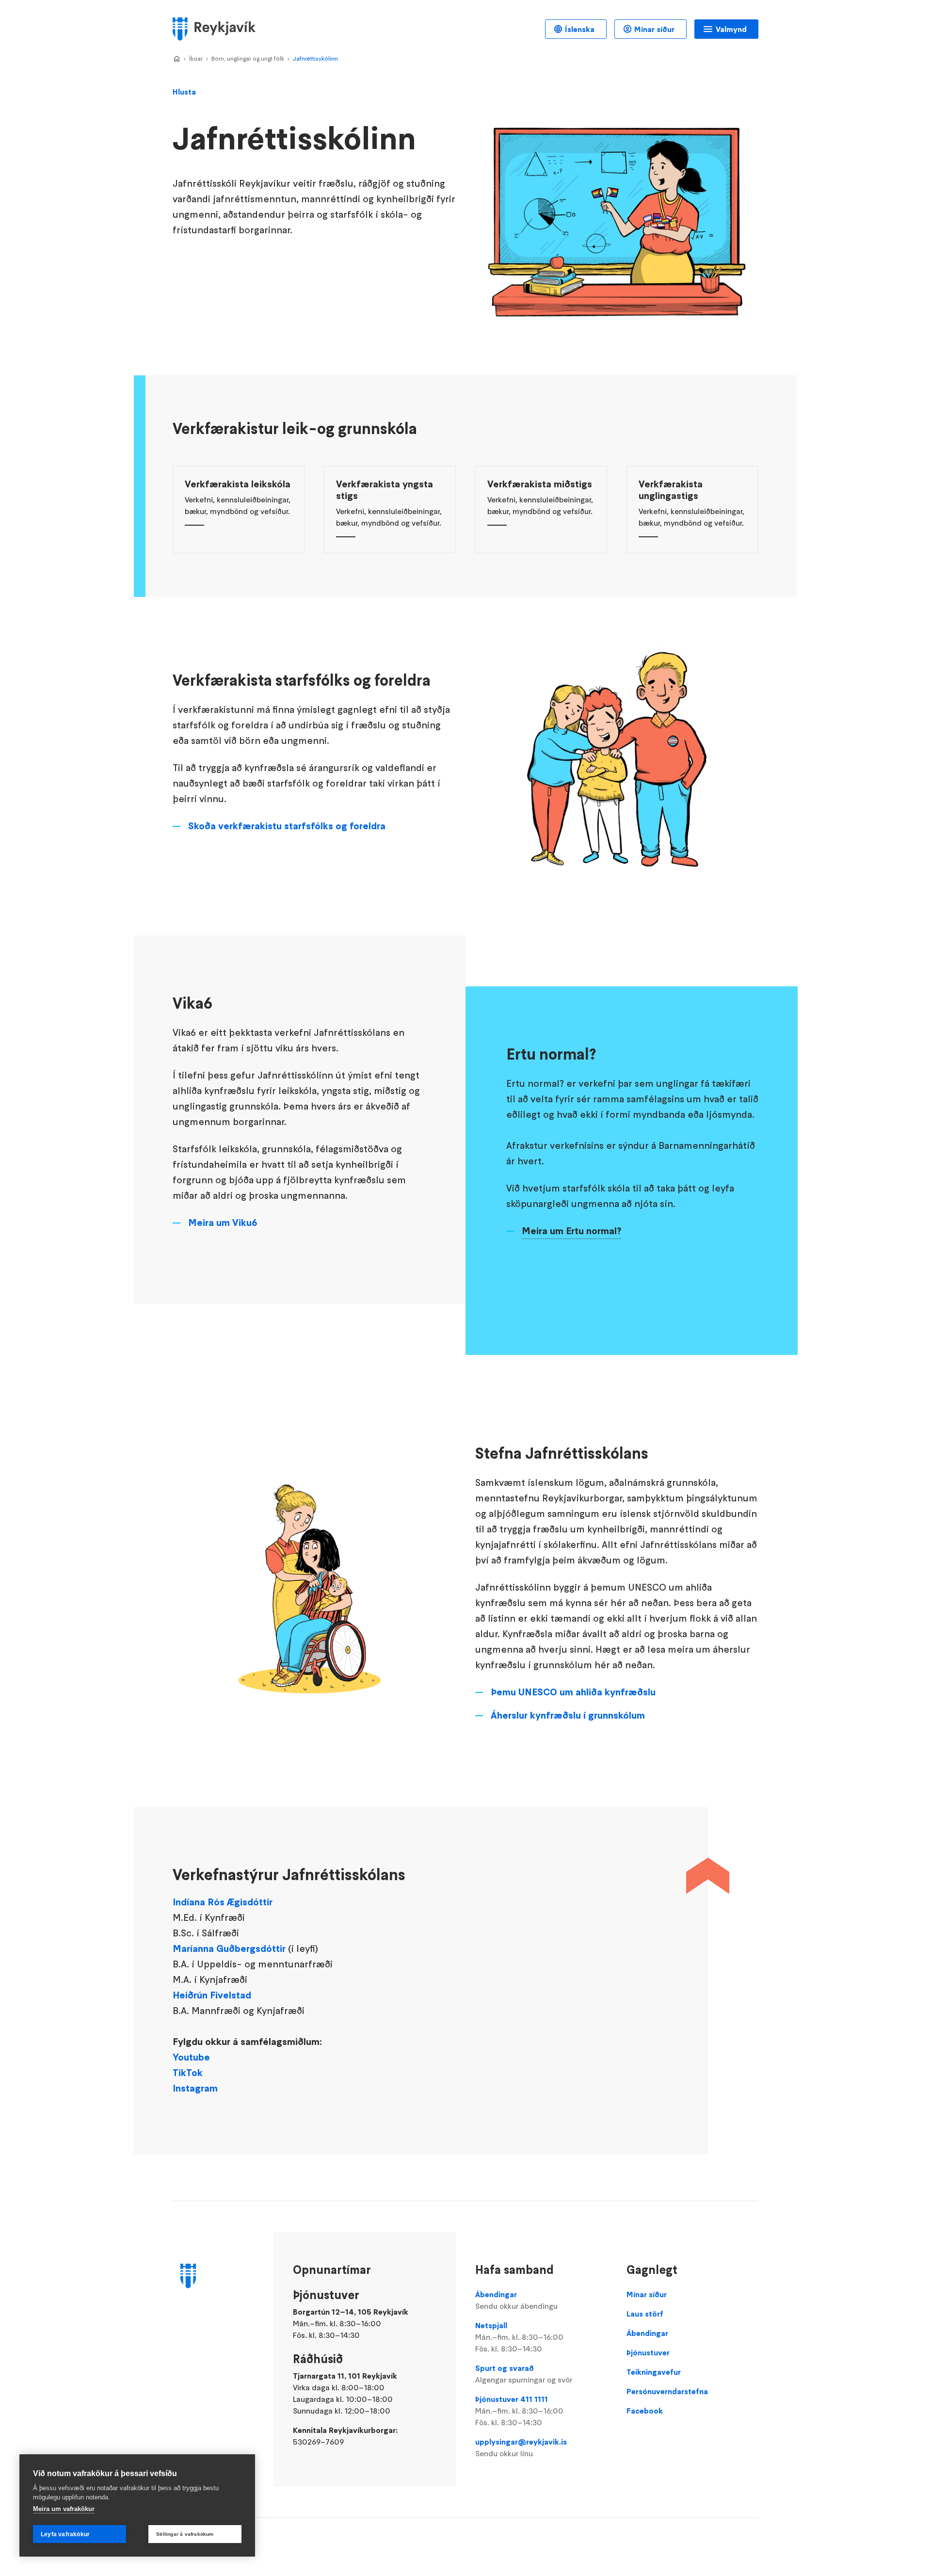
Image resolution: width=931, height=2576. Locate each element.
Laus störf (645, 2314)
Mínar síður (654, 29)
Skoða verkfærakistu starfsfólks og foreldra (287, 826)
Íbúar (196, 58)
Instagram (195, 2088)
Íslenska (580, 29)
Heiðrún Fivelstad (212, 1995)
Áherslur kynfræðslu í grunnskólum (568, 1715)
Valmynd (731, 29)
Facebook (645, 2411)
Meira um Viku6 (223, 1223)
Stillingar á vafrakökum (185, 2534)
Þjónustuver (648, 2352)
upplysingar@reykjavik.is (521, 2447)
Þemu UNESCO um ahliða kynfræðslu (574, 1692)
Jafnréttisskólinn (315, 58)
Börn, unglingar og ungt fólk (248, 58)
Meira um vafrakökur (64, 2509)
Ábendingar (516, 2300)
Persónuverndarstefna (667, 2391)
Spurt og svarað (524, 2374)
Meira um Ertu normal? (571, 1231)
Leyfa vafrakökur (65, 2534)
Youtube (191, 2057)
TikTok (188, 2073)
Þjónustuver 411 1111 (519, 2411)
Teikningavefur (654, 2372)
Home (177, 59)
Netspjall (519, 2337)
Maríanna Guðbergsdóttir (229, 1948)
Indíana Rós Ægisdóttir (223, 1902)
